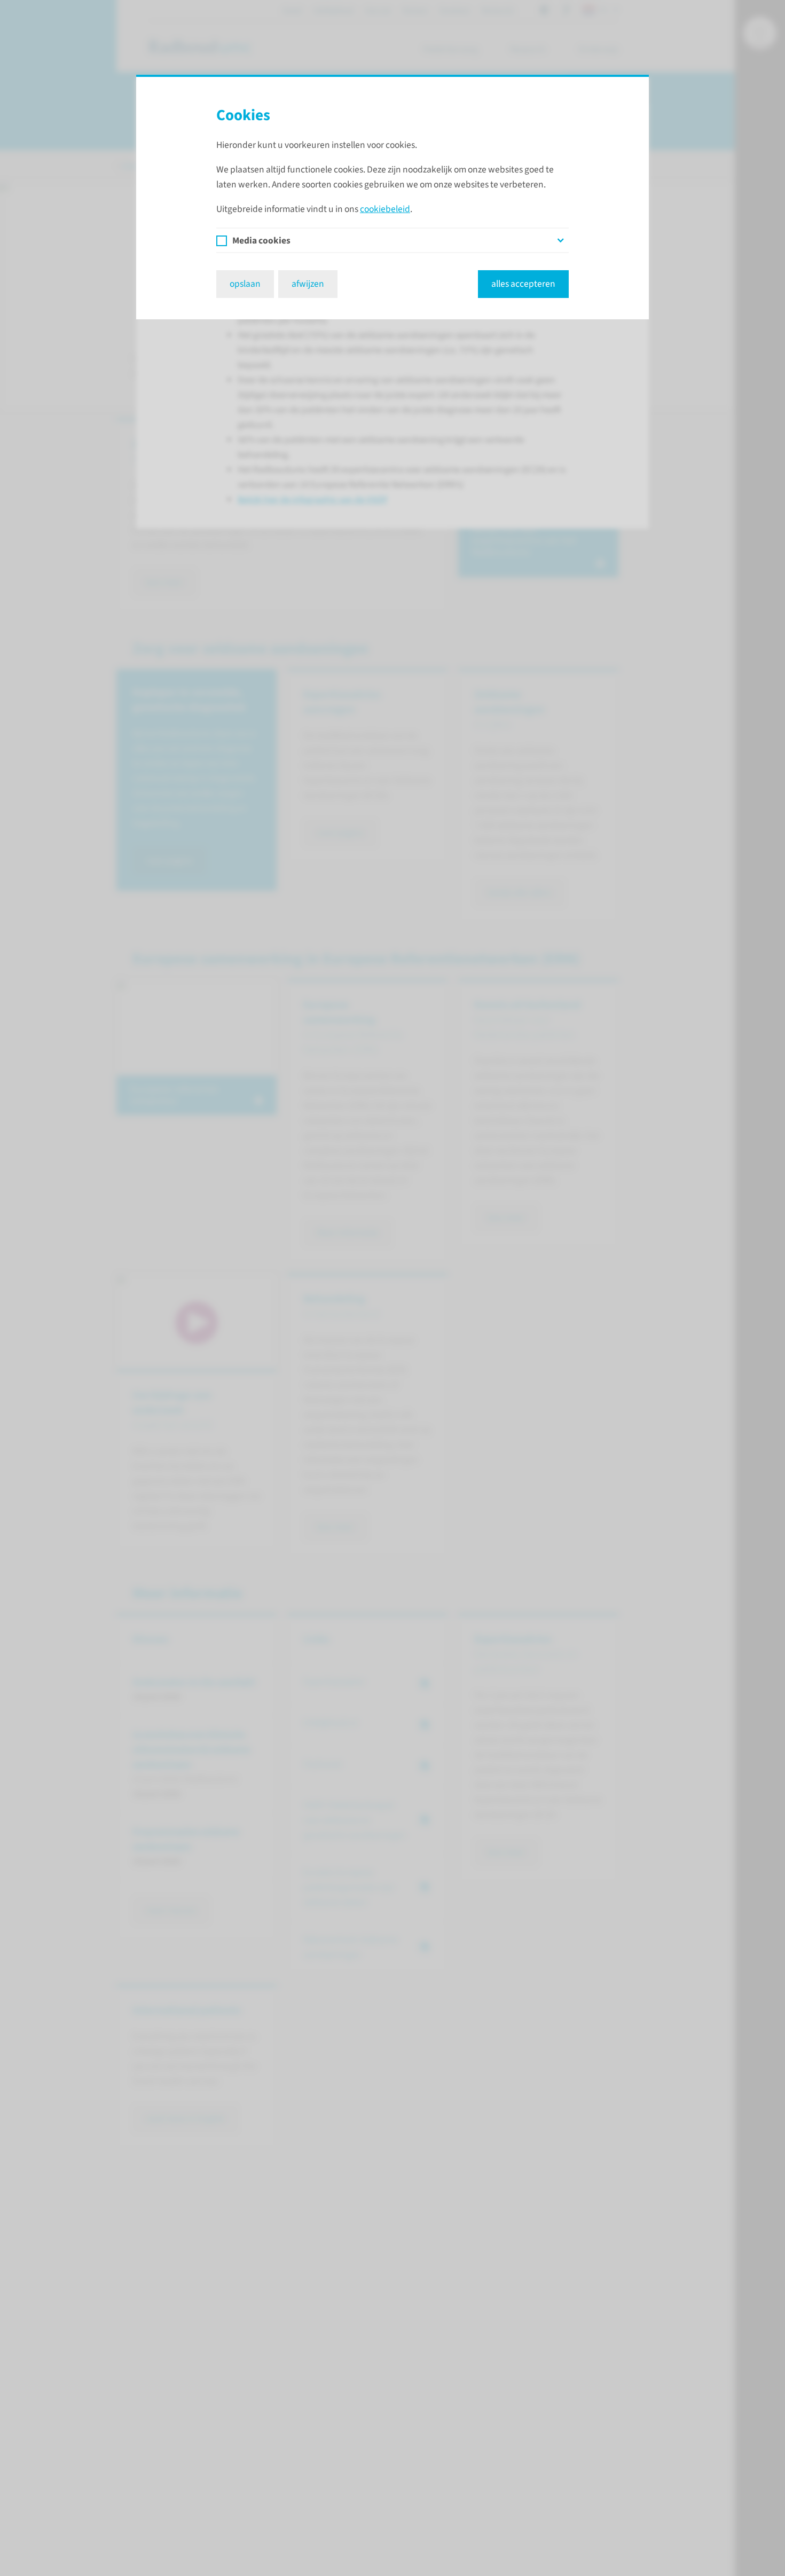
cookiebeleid (385, 209)
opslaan (245, 284)
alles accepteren (523, 284)
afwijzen (308, 284)
